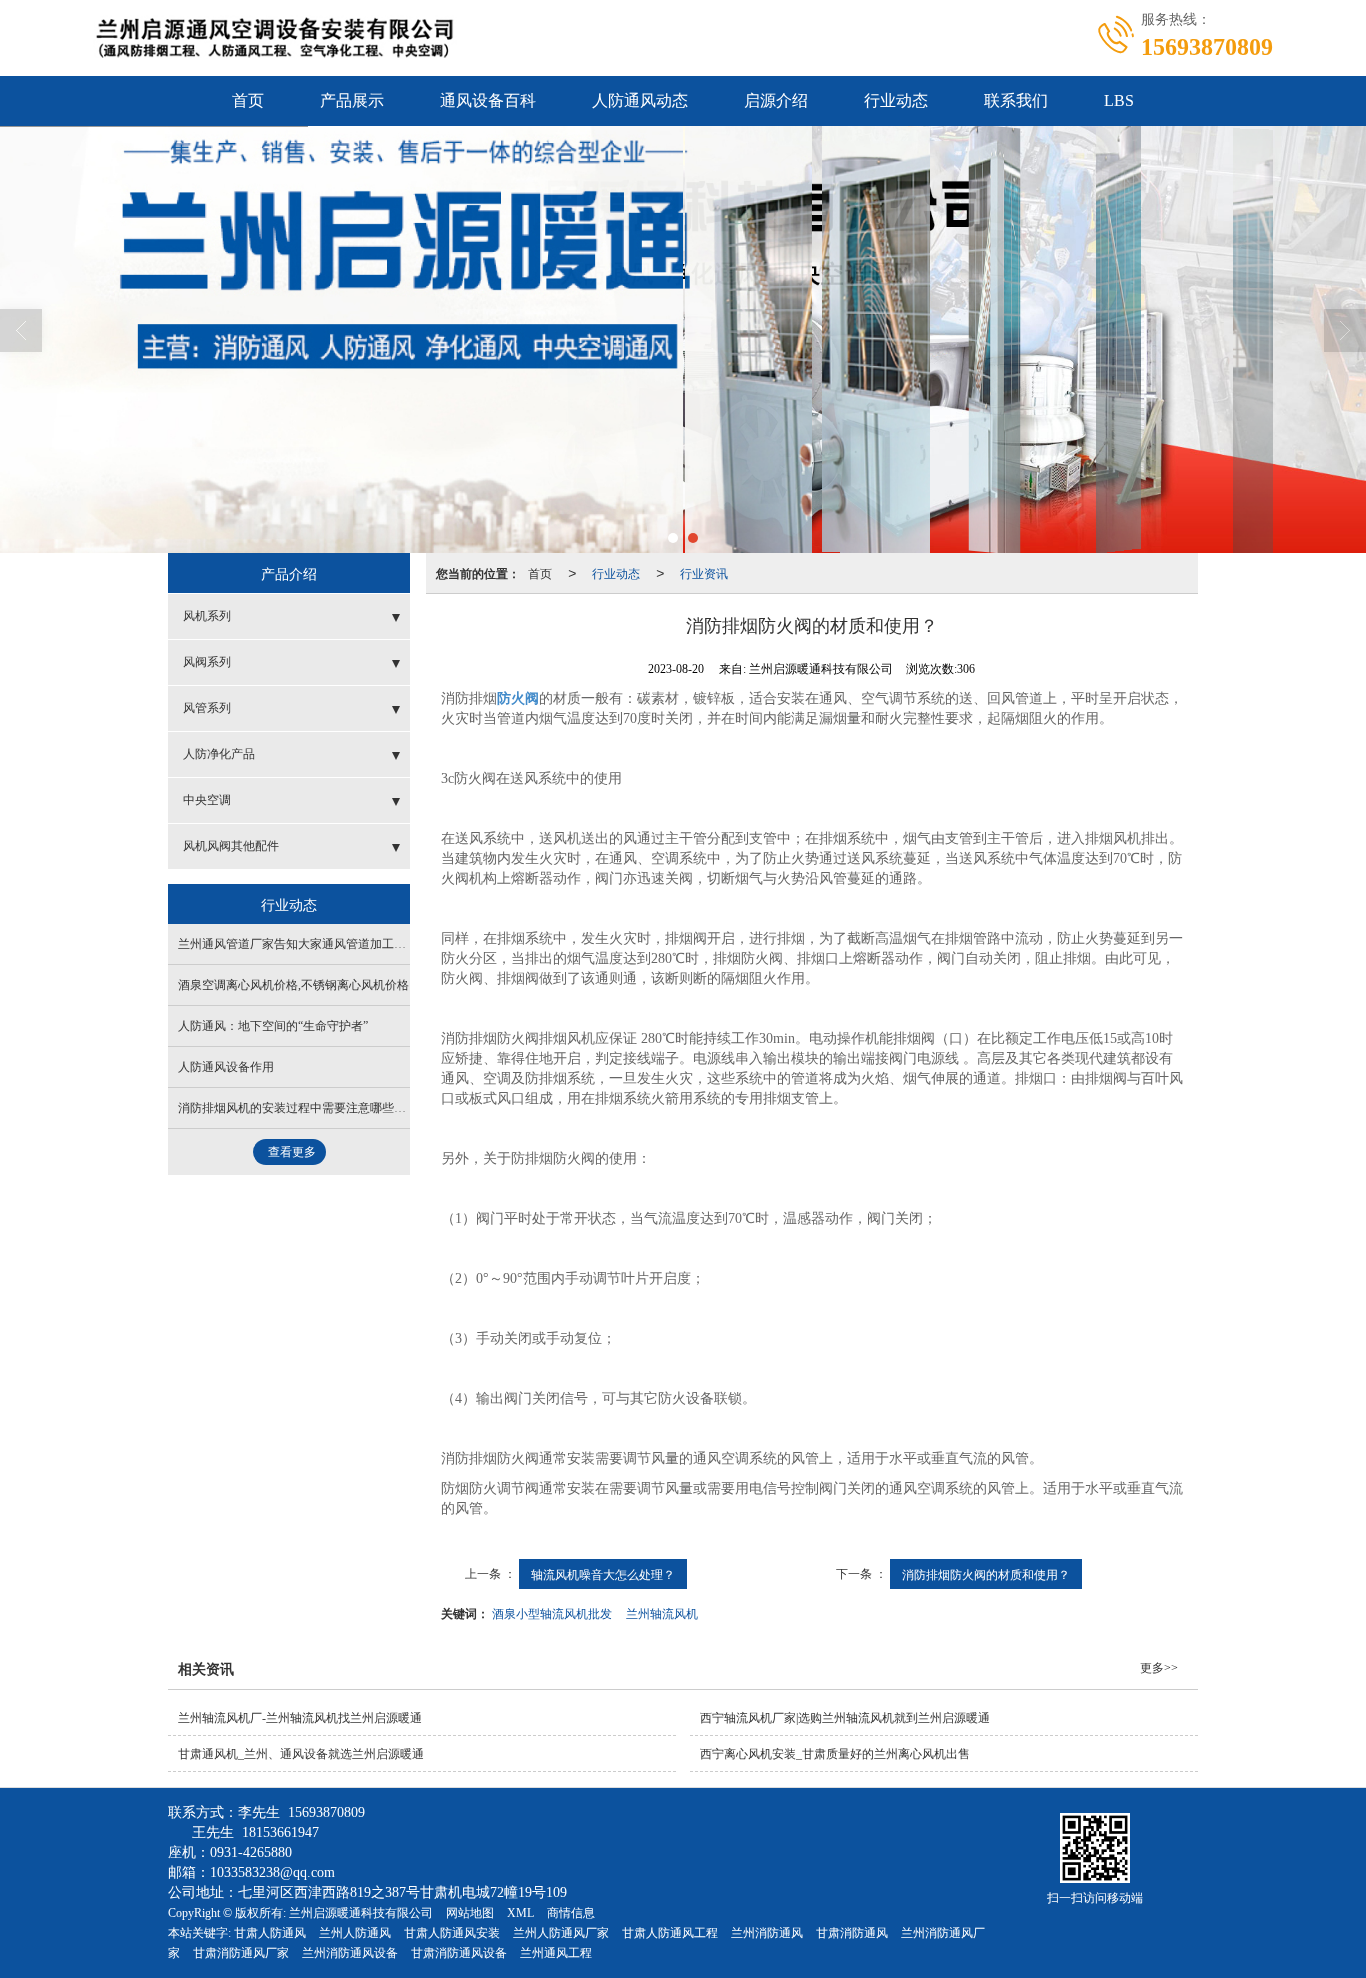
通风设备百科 (488, 100)
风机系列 (207, 616)
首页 (248, 100)
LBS (1119, 100)
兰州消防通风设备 (350, 1953)
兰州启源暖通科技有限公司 (361, 1913)
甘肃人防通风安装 (452, 1933)
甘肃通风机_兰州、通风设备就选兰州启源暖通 (301, 1754)
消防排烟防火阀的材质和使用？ (986, 1573)
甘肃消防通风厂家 (241, 1953)
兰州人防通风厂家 (561, 1933)
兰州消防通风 (767, 1933)
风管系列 (207, 708)
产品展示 (352, 100)
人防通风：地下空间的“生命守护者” (273, 1026)
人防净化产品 (219, 754)
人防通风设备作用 (226, 1067)
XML (520, 1913)
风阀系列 (207, 662)
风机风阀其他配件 (231, 846)
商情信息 (571, 1913)
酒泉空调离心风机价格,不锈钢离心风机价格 (293, 985)
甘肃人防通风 (270, 1933)
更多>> (1159, 1668)
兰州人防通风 (355, 1933)
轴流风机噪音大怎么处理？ (603, 1573)
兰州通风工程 (556, 1953)
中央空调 (207, 800)
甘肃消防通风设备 (459, 1953)
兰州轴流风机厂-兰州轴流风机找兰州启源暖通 (300, 1718)
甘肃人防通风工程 (670, 1933)
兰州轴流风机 (662, 1612)
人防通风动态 (640, 100)
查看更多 (292, 1152)
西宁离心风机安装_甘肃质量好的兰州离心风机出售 (835, 1754)
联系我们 (1016, 100)
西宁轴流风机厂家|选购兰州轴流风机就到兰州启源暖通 (845, 1718)
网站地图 (470, 1913)
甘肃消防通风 (852, 1933)
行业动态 (896, 100)
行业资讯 (704, 572)
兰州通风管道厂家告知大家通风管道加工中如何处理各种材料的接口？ (364, 944)
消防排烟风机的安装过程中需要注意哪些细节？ (304, 1108)
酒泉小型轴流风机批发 (552, 1612)
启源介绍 (776, 100)
